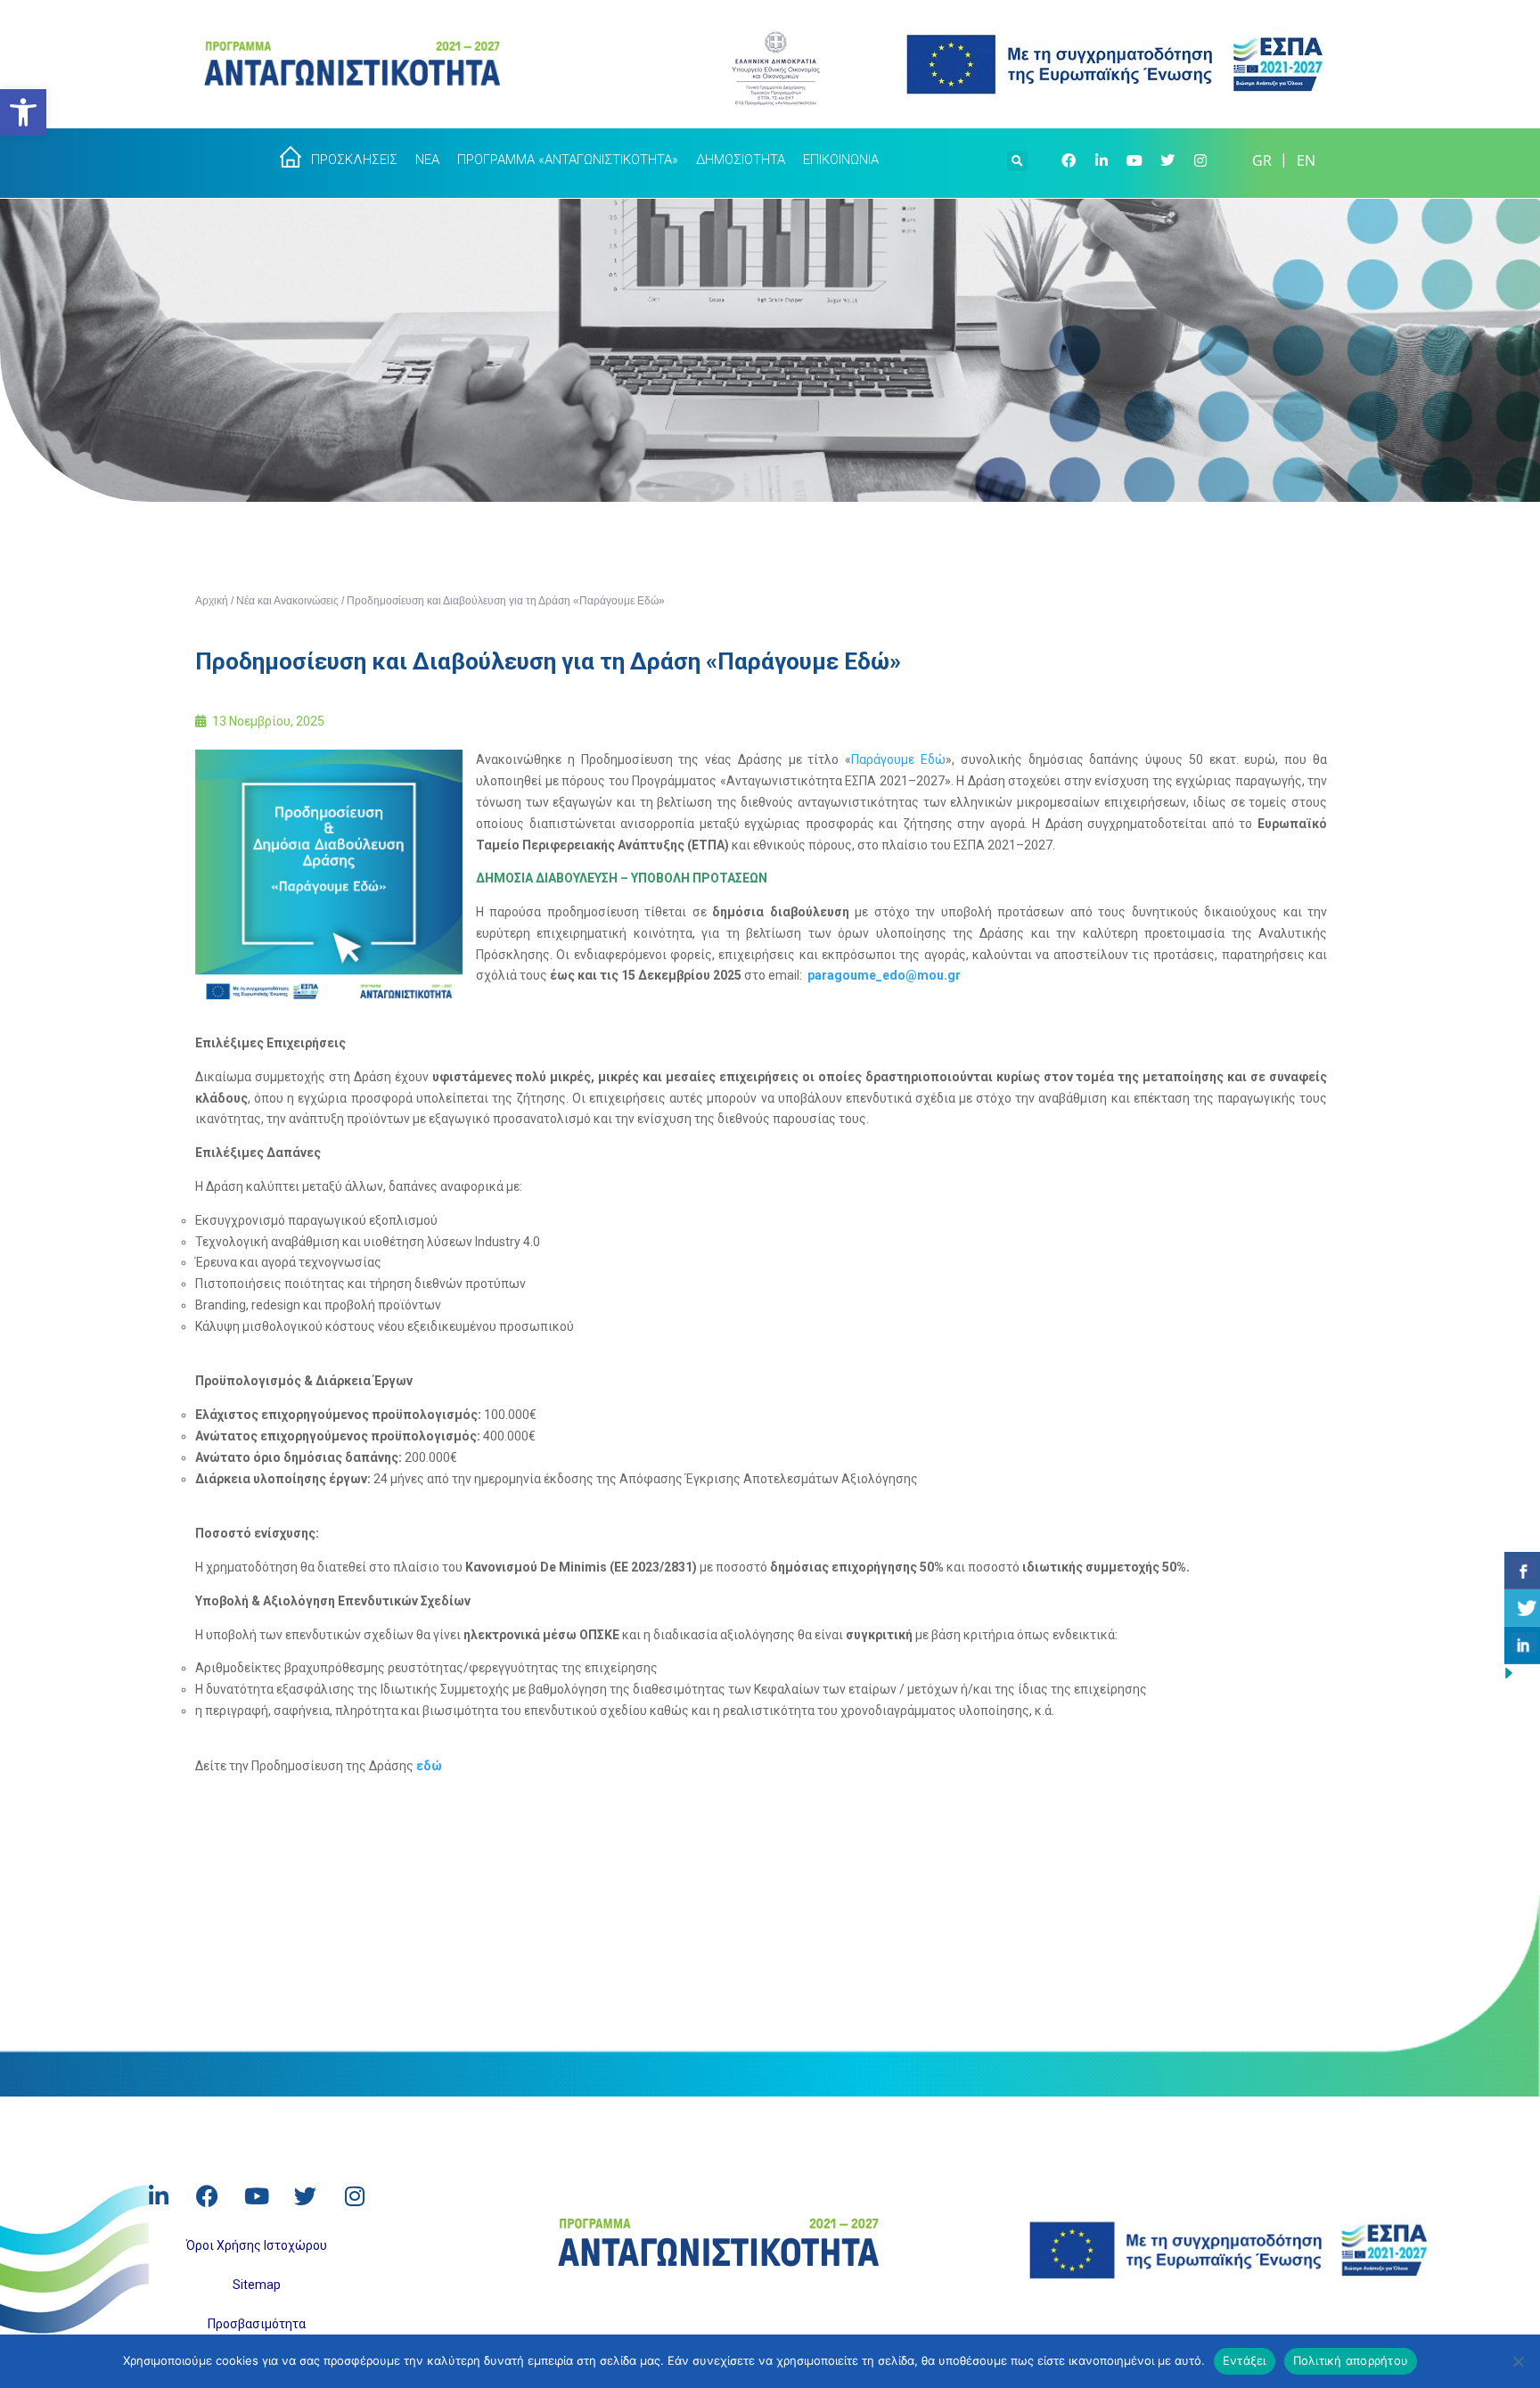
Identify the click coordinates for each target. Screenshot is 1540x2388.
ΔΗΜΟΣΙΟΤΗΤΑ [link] (741, 160)
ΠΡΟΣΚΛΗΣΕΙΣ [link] (354, 160)
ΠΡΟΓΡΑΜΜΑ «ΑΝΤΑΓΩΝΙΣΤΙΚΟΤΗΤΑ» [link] (568, 160)
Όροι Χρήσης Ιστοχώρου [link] (257, 2245)
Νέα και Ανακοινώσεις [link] (287, 601)
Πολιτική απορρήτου (1351, 2360)
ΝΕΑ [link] (427, 160)
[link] (23, 112)
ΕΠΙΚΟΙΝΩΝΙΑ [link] (841, 160)
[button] (1017, 159)
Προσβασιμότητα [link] (257, 2324)
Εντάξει (1245, 2360)
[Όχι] (1518, 2361)
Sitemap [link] (257, 2285)
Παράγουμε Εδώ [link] (898, 759)
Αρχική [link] (212, 601)
